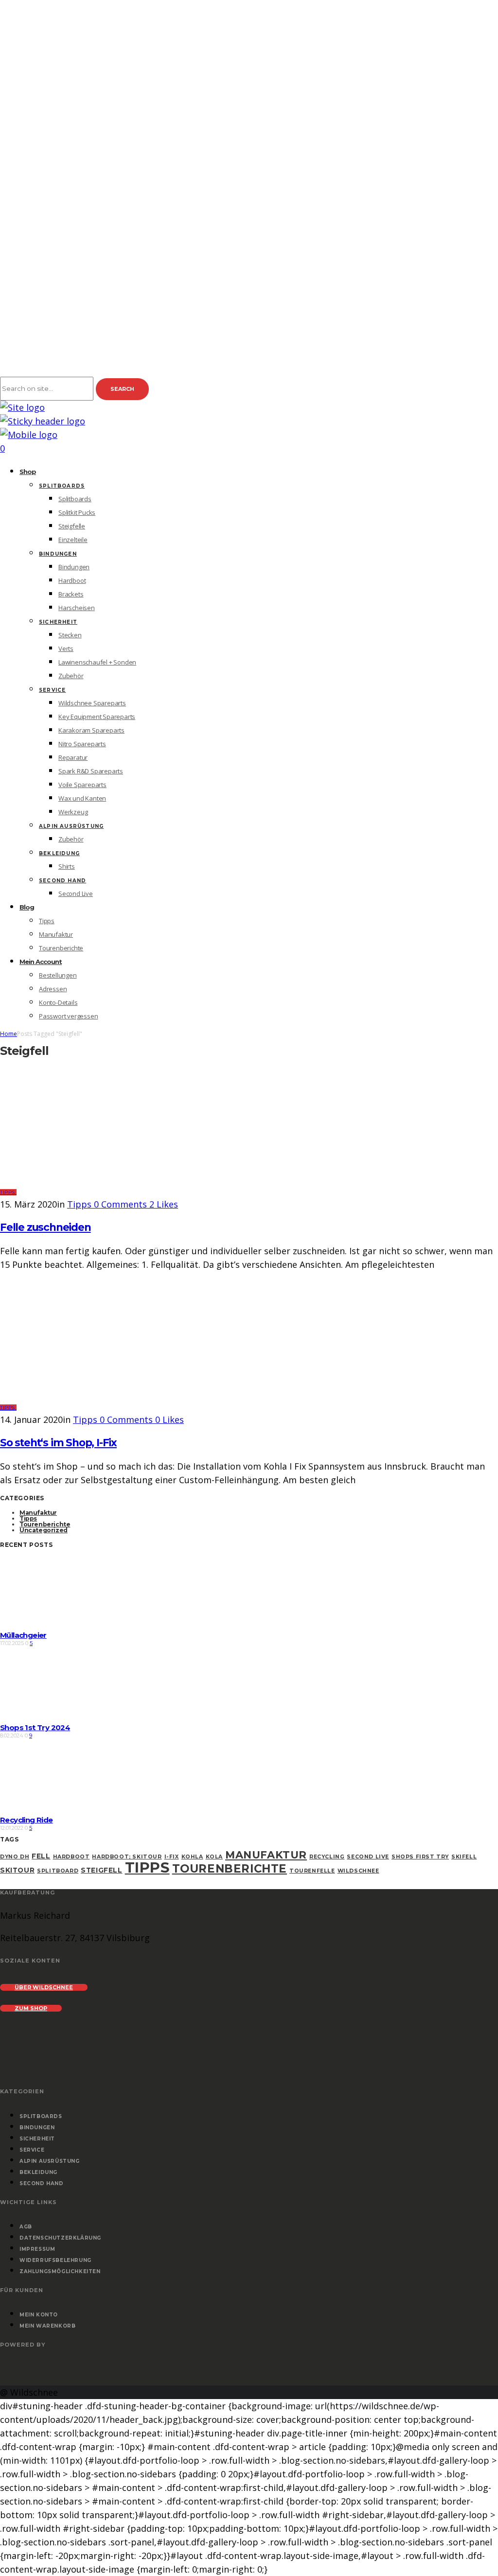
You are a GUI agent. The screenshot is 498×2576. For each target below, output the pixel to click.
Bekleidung (59, 853)
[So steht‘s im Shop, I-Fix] (120, 1406)
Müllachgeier (23, 1635)
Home (9, 1034)
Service (52, 690)
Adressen (53, 989)
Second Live (76, 894)
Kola (214, 1857)
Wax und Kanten (82, 798)
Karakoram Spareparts (91, 730)
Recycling (327, 1857)
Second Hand (62, 881)
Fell (41, 1856)
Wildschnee (358, 1871)
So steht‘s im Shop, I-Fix (58, 1443)
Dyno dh (15, 1857)
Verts (66, 648)
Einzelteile (73, 540)
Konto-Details (58, 1002)
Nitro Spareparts (82, 744)
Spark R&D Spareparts (91, 771)
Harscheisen (77, 608)
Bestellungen (58, 975)
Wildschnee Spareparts (92, 703)
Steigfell (101, 1870)
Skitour (17, 1870)
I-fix (172, 1857)
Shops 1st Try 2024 (35, 1727)
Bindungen (58, 554)
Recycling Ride (27, 1820)
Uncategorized (44, 1530)
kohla (192, 1857)
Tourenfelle (312, 1871)
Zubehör (71, 676)
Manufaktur (56, 934)
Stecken (70, 635)
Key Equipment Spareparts (97, 717)
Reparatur (73, 757)
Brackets (71, 594)
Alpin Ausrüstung (71, 826)
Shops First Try (420, 1857)
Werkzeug (73, 812)
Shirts (67, 866)
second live (368, 1857)
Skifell (464, 1857)
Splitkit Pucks (77, 512)
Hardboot (72, 580)
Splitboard (58, 1871)
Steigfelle (72, 526)
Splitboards (62, 486)
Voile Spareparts (82, 785)
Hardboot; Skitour (127, 1857)
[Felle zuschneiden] (120, 1191)
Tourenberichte (61, 948)
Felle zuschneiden (45, 1227)
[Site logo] (22, 407)
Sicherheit (58, 622)
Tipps (47, 921)
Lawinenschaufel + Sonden (97, 662)
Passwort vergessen (68, 1016)
